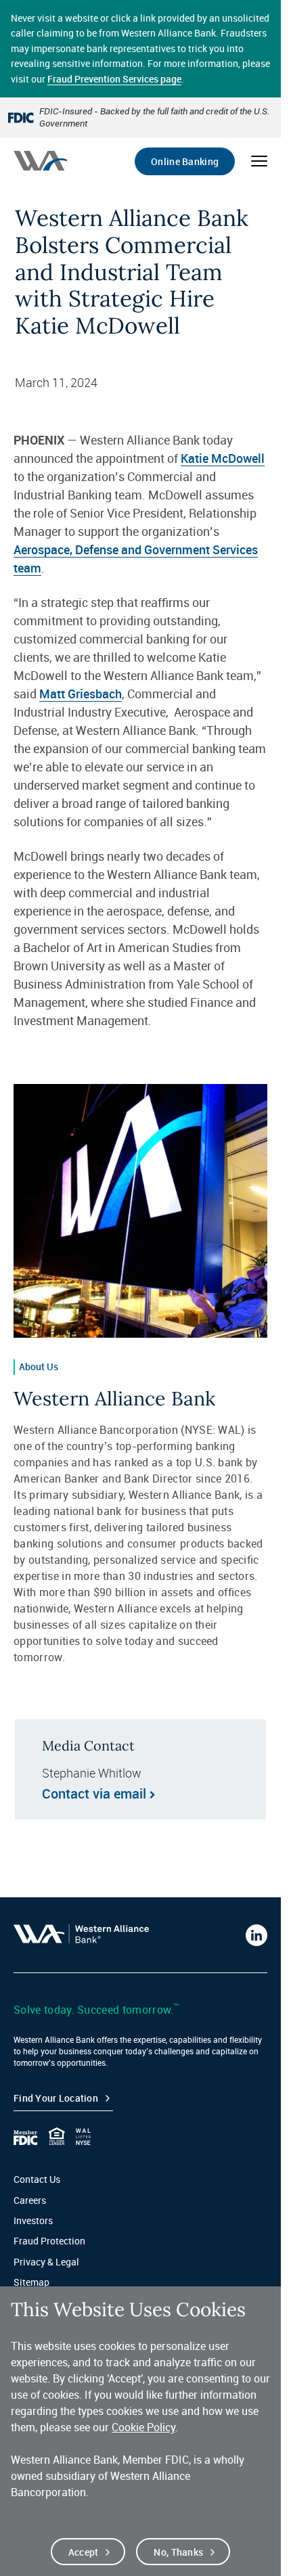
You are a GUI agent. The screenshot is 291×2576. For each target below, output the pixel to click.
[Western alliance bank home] (40, 161)
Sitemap (31, 2282)
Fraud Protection (49, 2241)
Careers (30, 2200)
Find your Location (56, 2098)
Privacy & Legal (46, 2262)
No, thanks (178, 2552)
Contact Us (37, 2179)
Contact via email (94, 1794)
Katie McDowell (223, 458)
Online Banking (185, 161)
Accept (84, 2552)
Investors (33, 2220)
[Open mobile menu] (259, 161)
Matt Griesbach (81, 694)
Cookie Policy (143, 2427)
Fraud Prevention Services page (114, 79)
